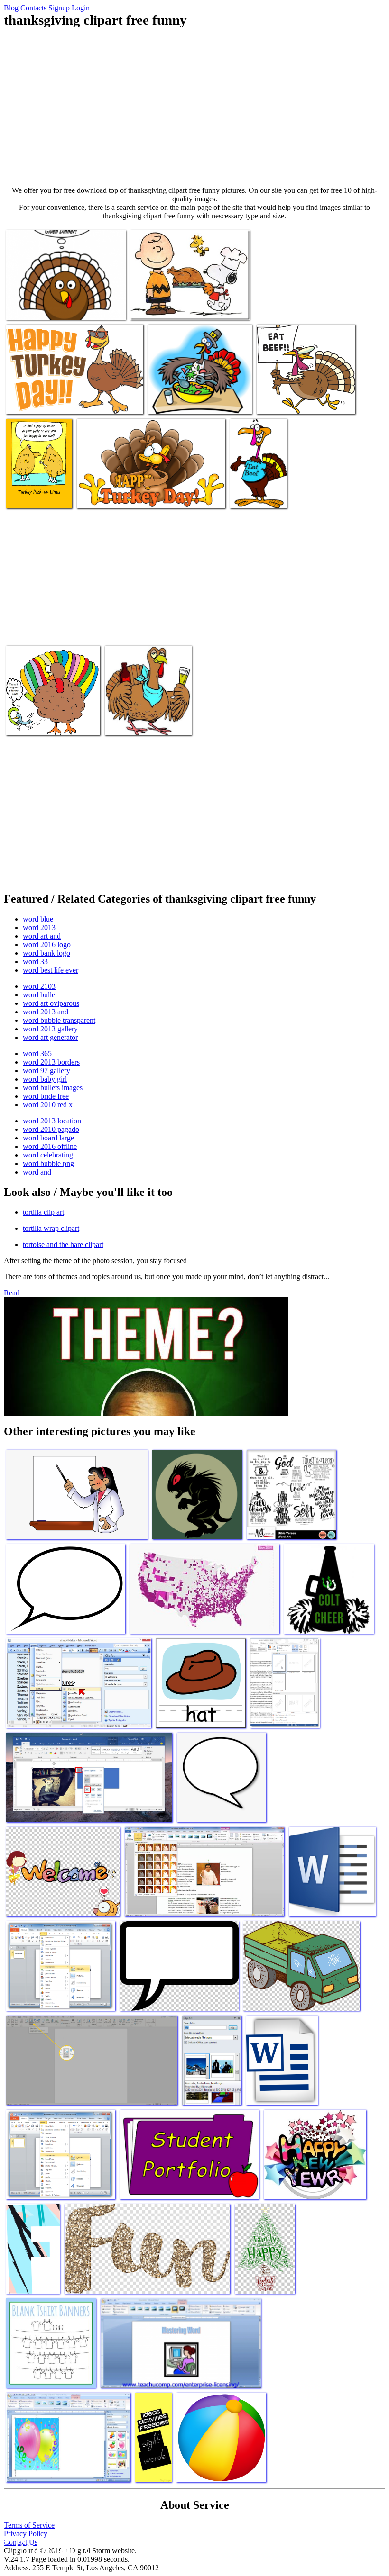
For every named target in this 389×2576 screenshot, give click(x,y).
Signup (59, 8)
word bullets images (53, 1088)
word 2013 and (46, 1012)
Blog (11, 8)
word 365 (37, 1053)
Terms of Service (29, 2525)
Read (12, 1293)
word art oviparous (51, 1003)
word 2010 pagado (51, 1129)
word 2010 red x (48, 1105)
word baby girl (45, 1079)
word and (37, 1172)
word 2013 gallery (50, 1029)
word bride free (46, 1096)
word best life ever (51, 970)
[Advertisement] (194, 107)
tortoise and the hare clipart (63, 1244)
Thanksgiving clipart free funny (51, 307)
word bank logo (46, 953)
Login (81, 8)
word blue (38, 919)
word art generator (50, 1037)
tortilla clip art (43, 1212)
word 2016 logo (47, 945)
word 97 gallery (46, 1071)
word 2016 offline (50, 1146)
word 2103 (39, 986)
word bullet (40, 995)
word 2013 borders (51, 1062)
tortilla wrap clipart (51, 1228)
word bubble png (48, 1163)
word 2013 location (52, 1121)
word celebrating (48, 1155)
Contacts (33, 8)
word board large (48, 1138)
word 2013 (39, 927)
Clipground (47, 2547)
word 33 (35, 962)
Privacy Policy (26, 2534)
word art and (42, 936)
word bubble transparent (59, 1020)
